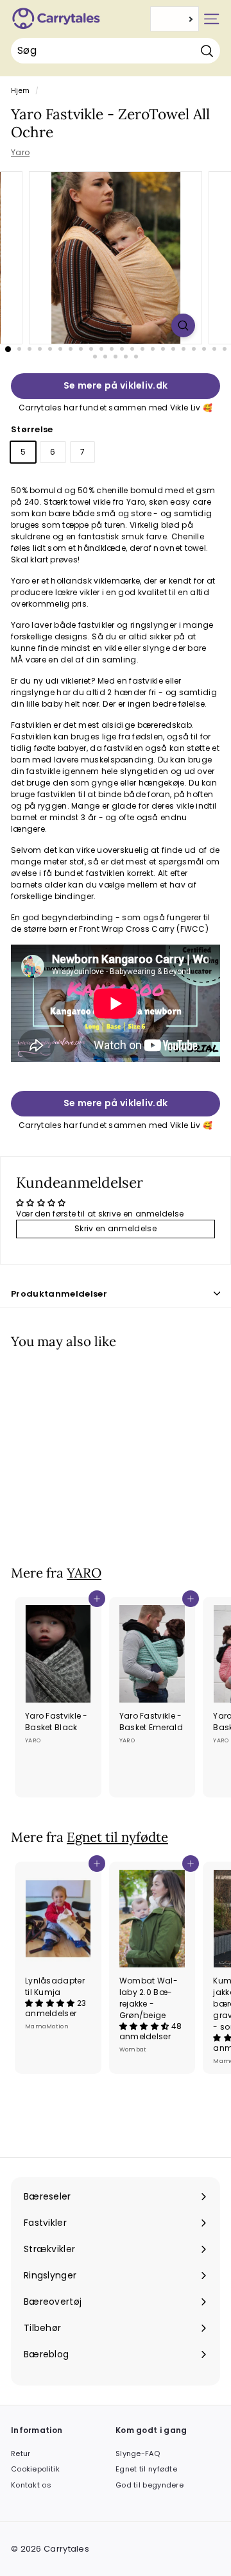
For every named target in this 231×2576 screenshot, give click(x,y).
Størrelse (32, 429)
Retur (21, 2454)
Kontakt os (31, 2485)
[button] (51, 2003)
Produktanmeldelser (59, 1294)
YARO (84, 1573)
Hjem (20, 91)
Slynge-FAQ (138, 2454)
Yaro (20, 152)
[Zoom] (183, 325)
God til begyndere (150, 2485)
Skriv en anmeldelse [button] (116, 1228)
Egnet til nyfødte (117, 1837)
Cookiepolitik (35, 2469)
